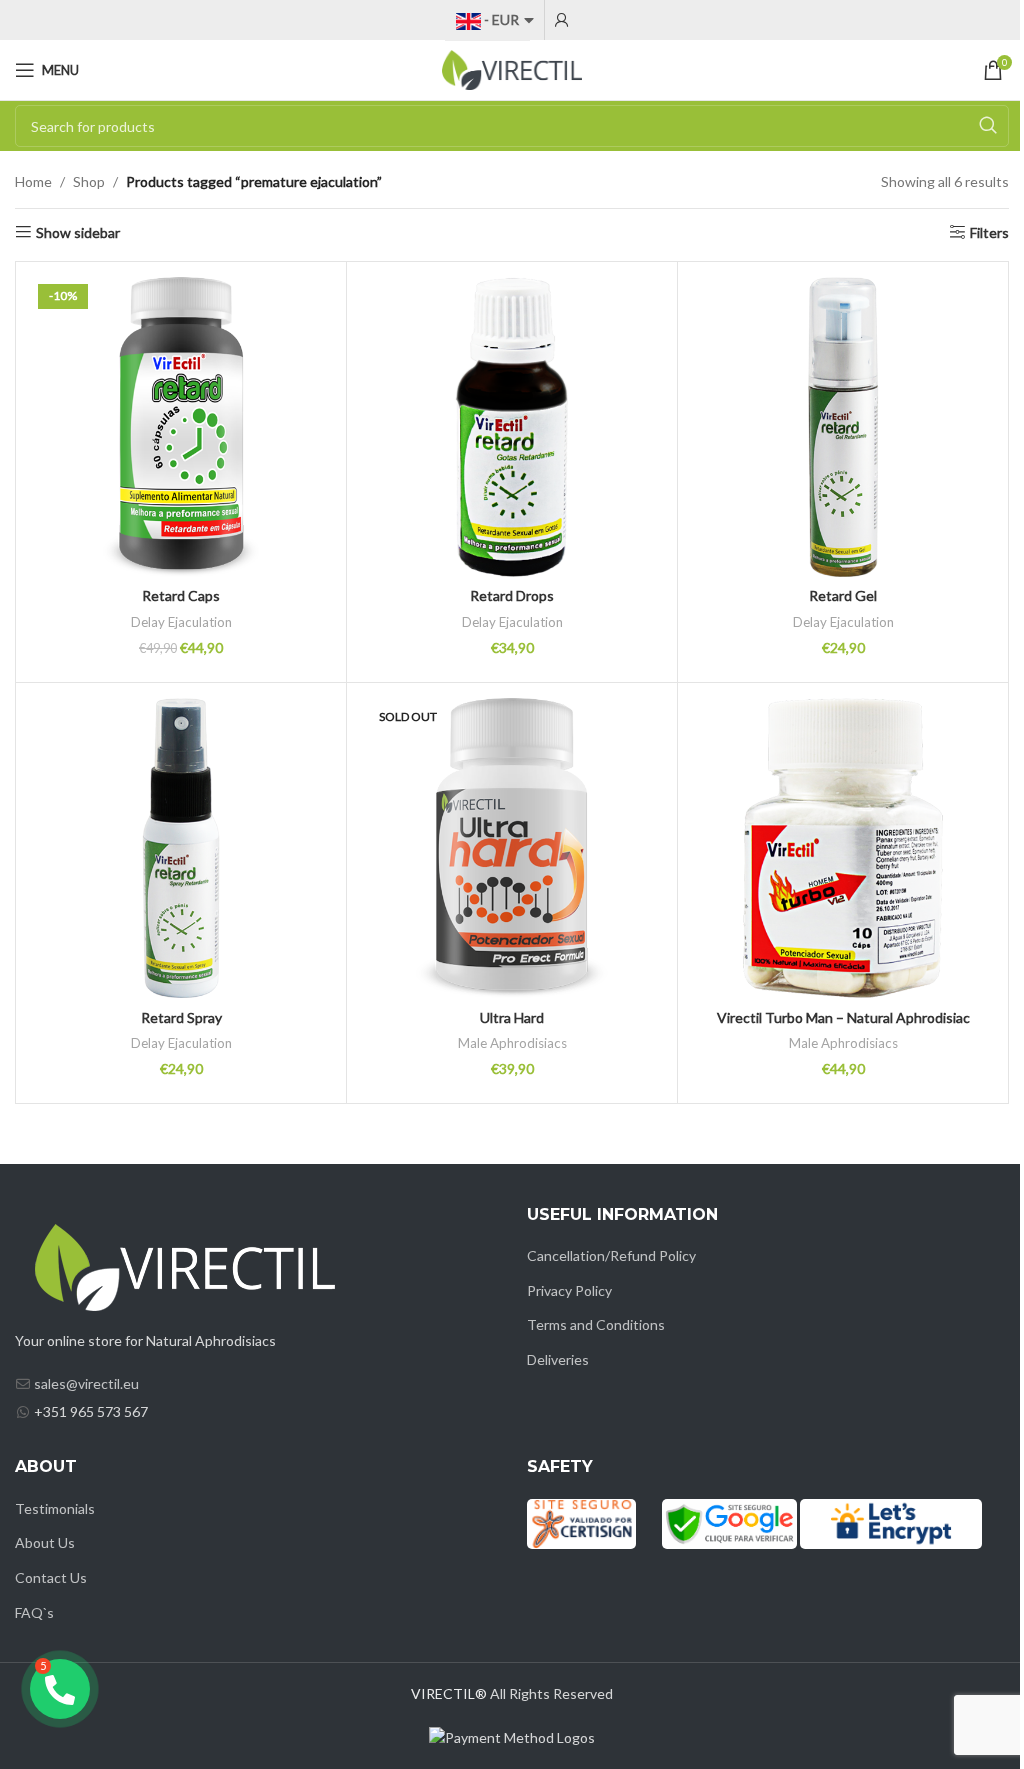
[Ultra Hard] (512, 848)
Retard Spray (181, 1017)
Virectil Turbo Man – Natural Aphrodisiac (843, 1017)
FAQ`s (34, 1612)
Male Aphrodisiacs (512, 1043)
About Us (45, 1542)
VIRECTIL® (449, 1693)
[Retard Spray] (181, 848)
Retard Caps (181, 595)
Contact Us (51, 1577)
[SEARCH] (988, 126)
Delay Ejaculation (181, 622)
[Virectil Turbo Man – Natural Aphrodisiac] (843, 848)
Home (33, 181)
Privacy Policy (569, 1290)
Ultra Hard (512, 1017)
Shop (89, 181)
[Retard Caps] (181, 427)
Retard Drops (512, 595)
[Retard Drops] (512, 427)
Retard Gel (843, 595)
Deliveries (558, 1359)
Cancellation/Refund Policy (611, 1255)
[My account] (562, 20)
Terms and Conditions (596, 1324)
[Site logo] (512, 68)
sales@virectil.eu (86, 1383)
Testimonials (55, 1508)
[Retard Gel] (843, 427)
